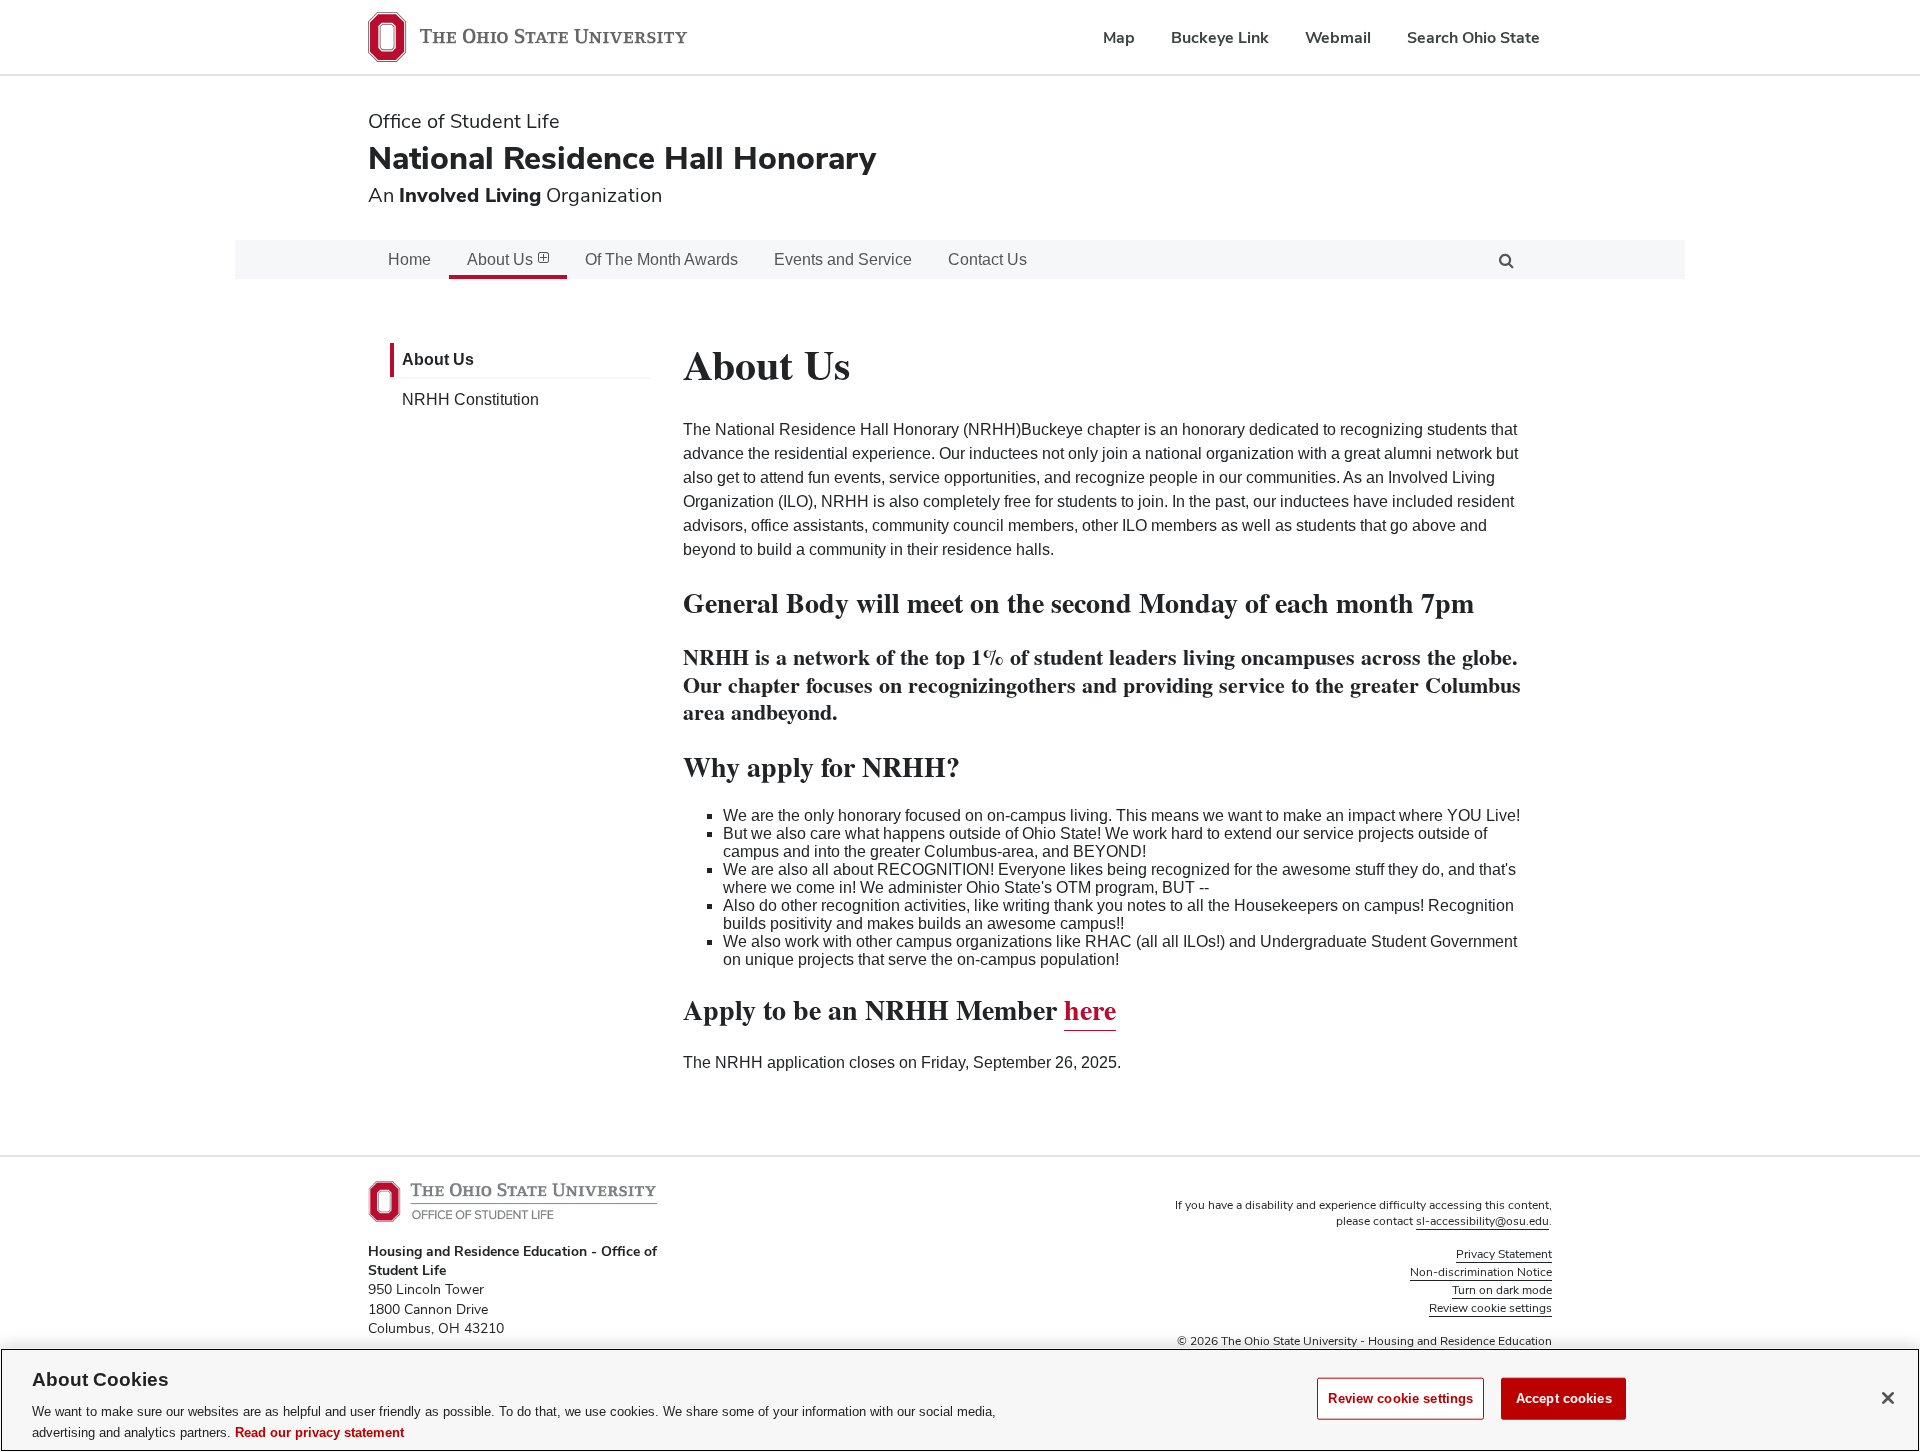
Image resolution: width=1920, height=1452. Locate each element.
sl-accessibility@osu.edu (1482, 1221)
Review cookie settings (1400, 1398)
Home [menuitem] (409, 259)
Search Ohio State (1473, 37)
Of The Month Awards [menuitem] (661, 259)
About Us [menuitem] (500, 259)
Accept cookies (1564, 1398)
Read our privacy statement (319, 1431)
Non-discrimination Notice (1481, 1272)
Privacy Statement (1504, 1254)
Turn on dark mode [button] (1502, 1290)
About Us (438, 359)
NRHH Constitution (470, 399)
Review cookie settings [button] (1490, 1308)
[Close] (1888, 1398)
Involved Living (470, 195)
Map (1119, 37)
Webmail (1338, 37)
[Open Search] (1506, 259)
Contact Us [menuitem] (987, 259)
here (1090, 1009)
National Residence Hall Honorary (622, 157)
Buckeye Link (1220, 37)
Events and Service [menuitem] (843, 259)
